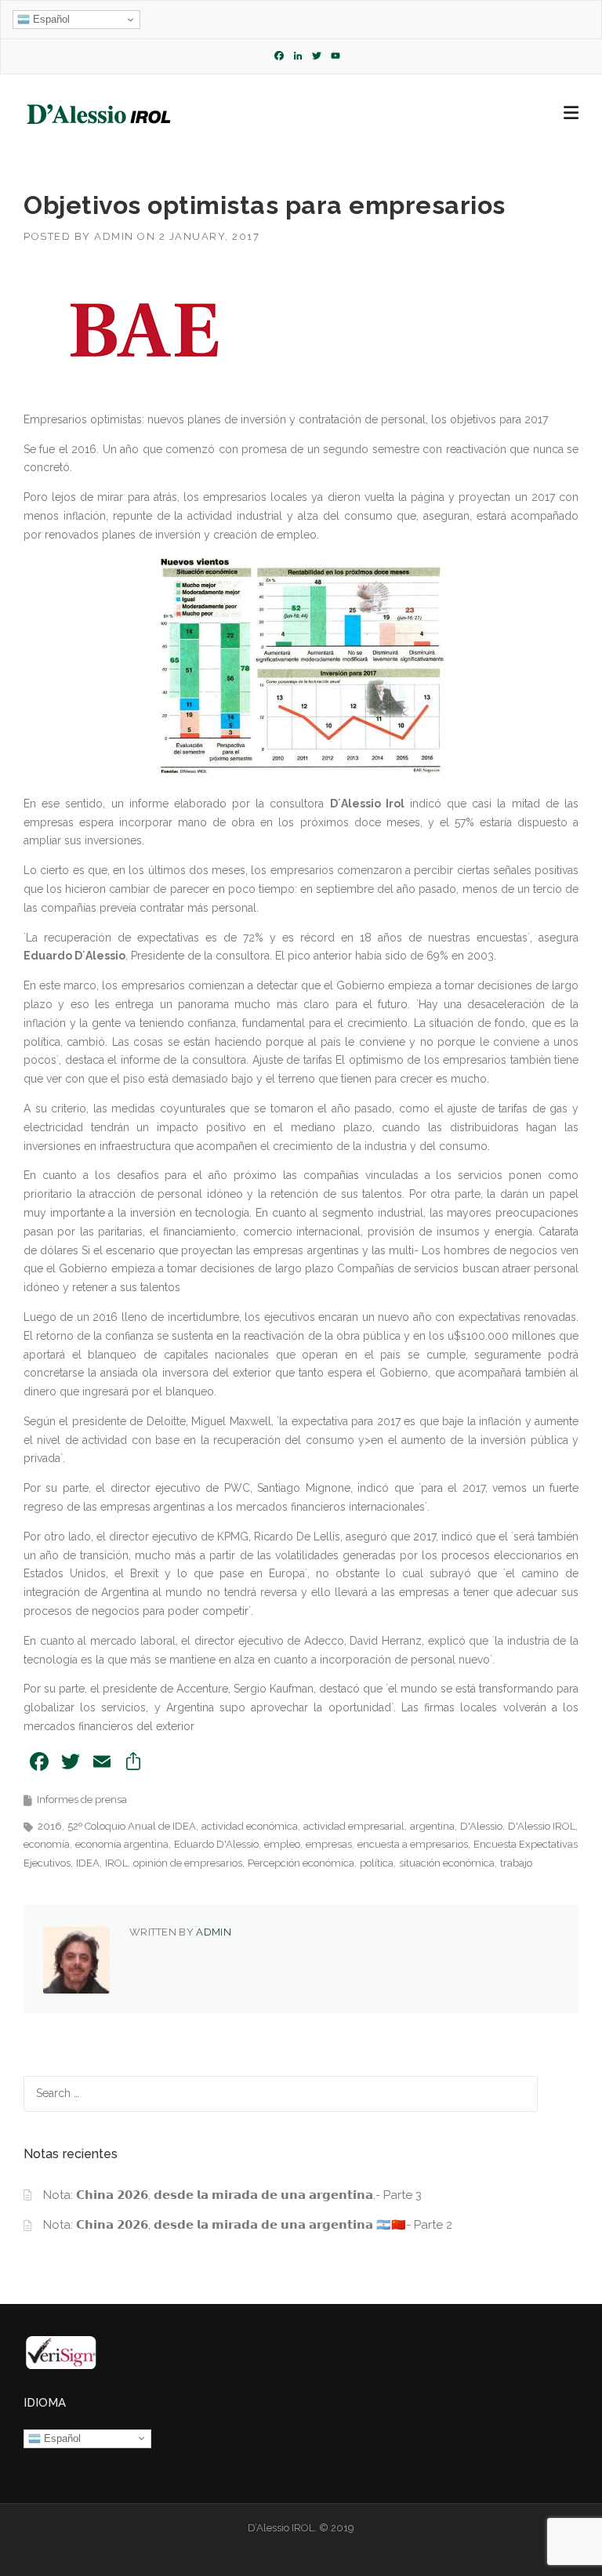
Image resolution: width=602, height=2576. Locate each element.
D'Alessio (481, 1826)
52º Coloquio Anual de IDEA (132, 1826)
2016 (50, 1826)
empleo (282, 1844)
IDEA (88, 1863)
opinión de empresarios (188, 1863)
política (377, 1863)
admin (114, 236)
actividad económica (250, 1826)
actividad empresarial (354, 1826)
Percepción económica (301, 1863)
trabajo (516, 1863)
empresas (329, 1844)
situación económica (447, 1863)
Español (50, 19)
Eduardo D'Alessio (216, 1844)
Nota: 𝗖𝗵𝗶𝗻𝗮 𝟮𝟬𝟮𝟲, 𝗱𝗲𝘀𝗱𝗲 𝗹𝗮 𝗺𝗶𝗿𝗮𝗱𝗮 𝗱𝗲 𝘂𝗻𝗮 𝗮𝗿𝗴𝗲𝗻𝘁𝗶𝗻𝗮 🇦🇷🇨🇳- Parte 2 (248, 2225)
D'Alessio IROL (542, 1826)
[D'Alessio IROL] (98, 114)
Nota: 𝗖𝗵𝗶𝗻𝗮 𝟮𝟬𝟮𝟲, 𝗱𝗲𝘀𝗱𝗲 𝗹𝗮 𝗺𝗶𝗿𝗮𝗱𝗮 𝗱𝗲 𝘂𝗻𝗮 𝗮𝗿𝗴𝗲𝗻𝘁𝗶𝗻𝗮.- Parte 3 (232, 2195)
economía (47, 1844)
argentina (432, 1826)
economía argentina (122, 1844)
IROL (116, 1863)
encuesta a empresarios (413, 1844)
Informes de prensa (82, 1800)
